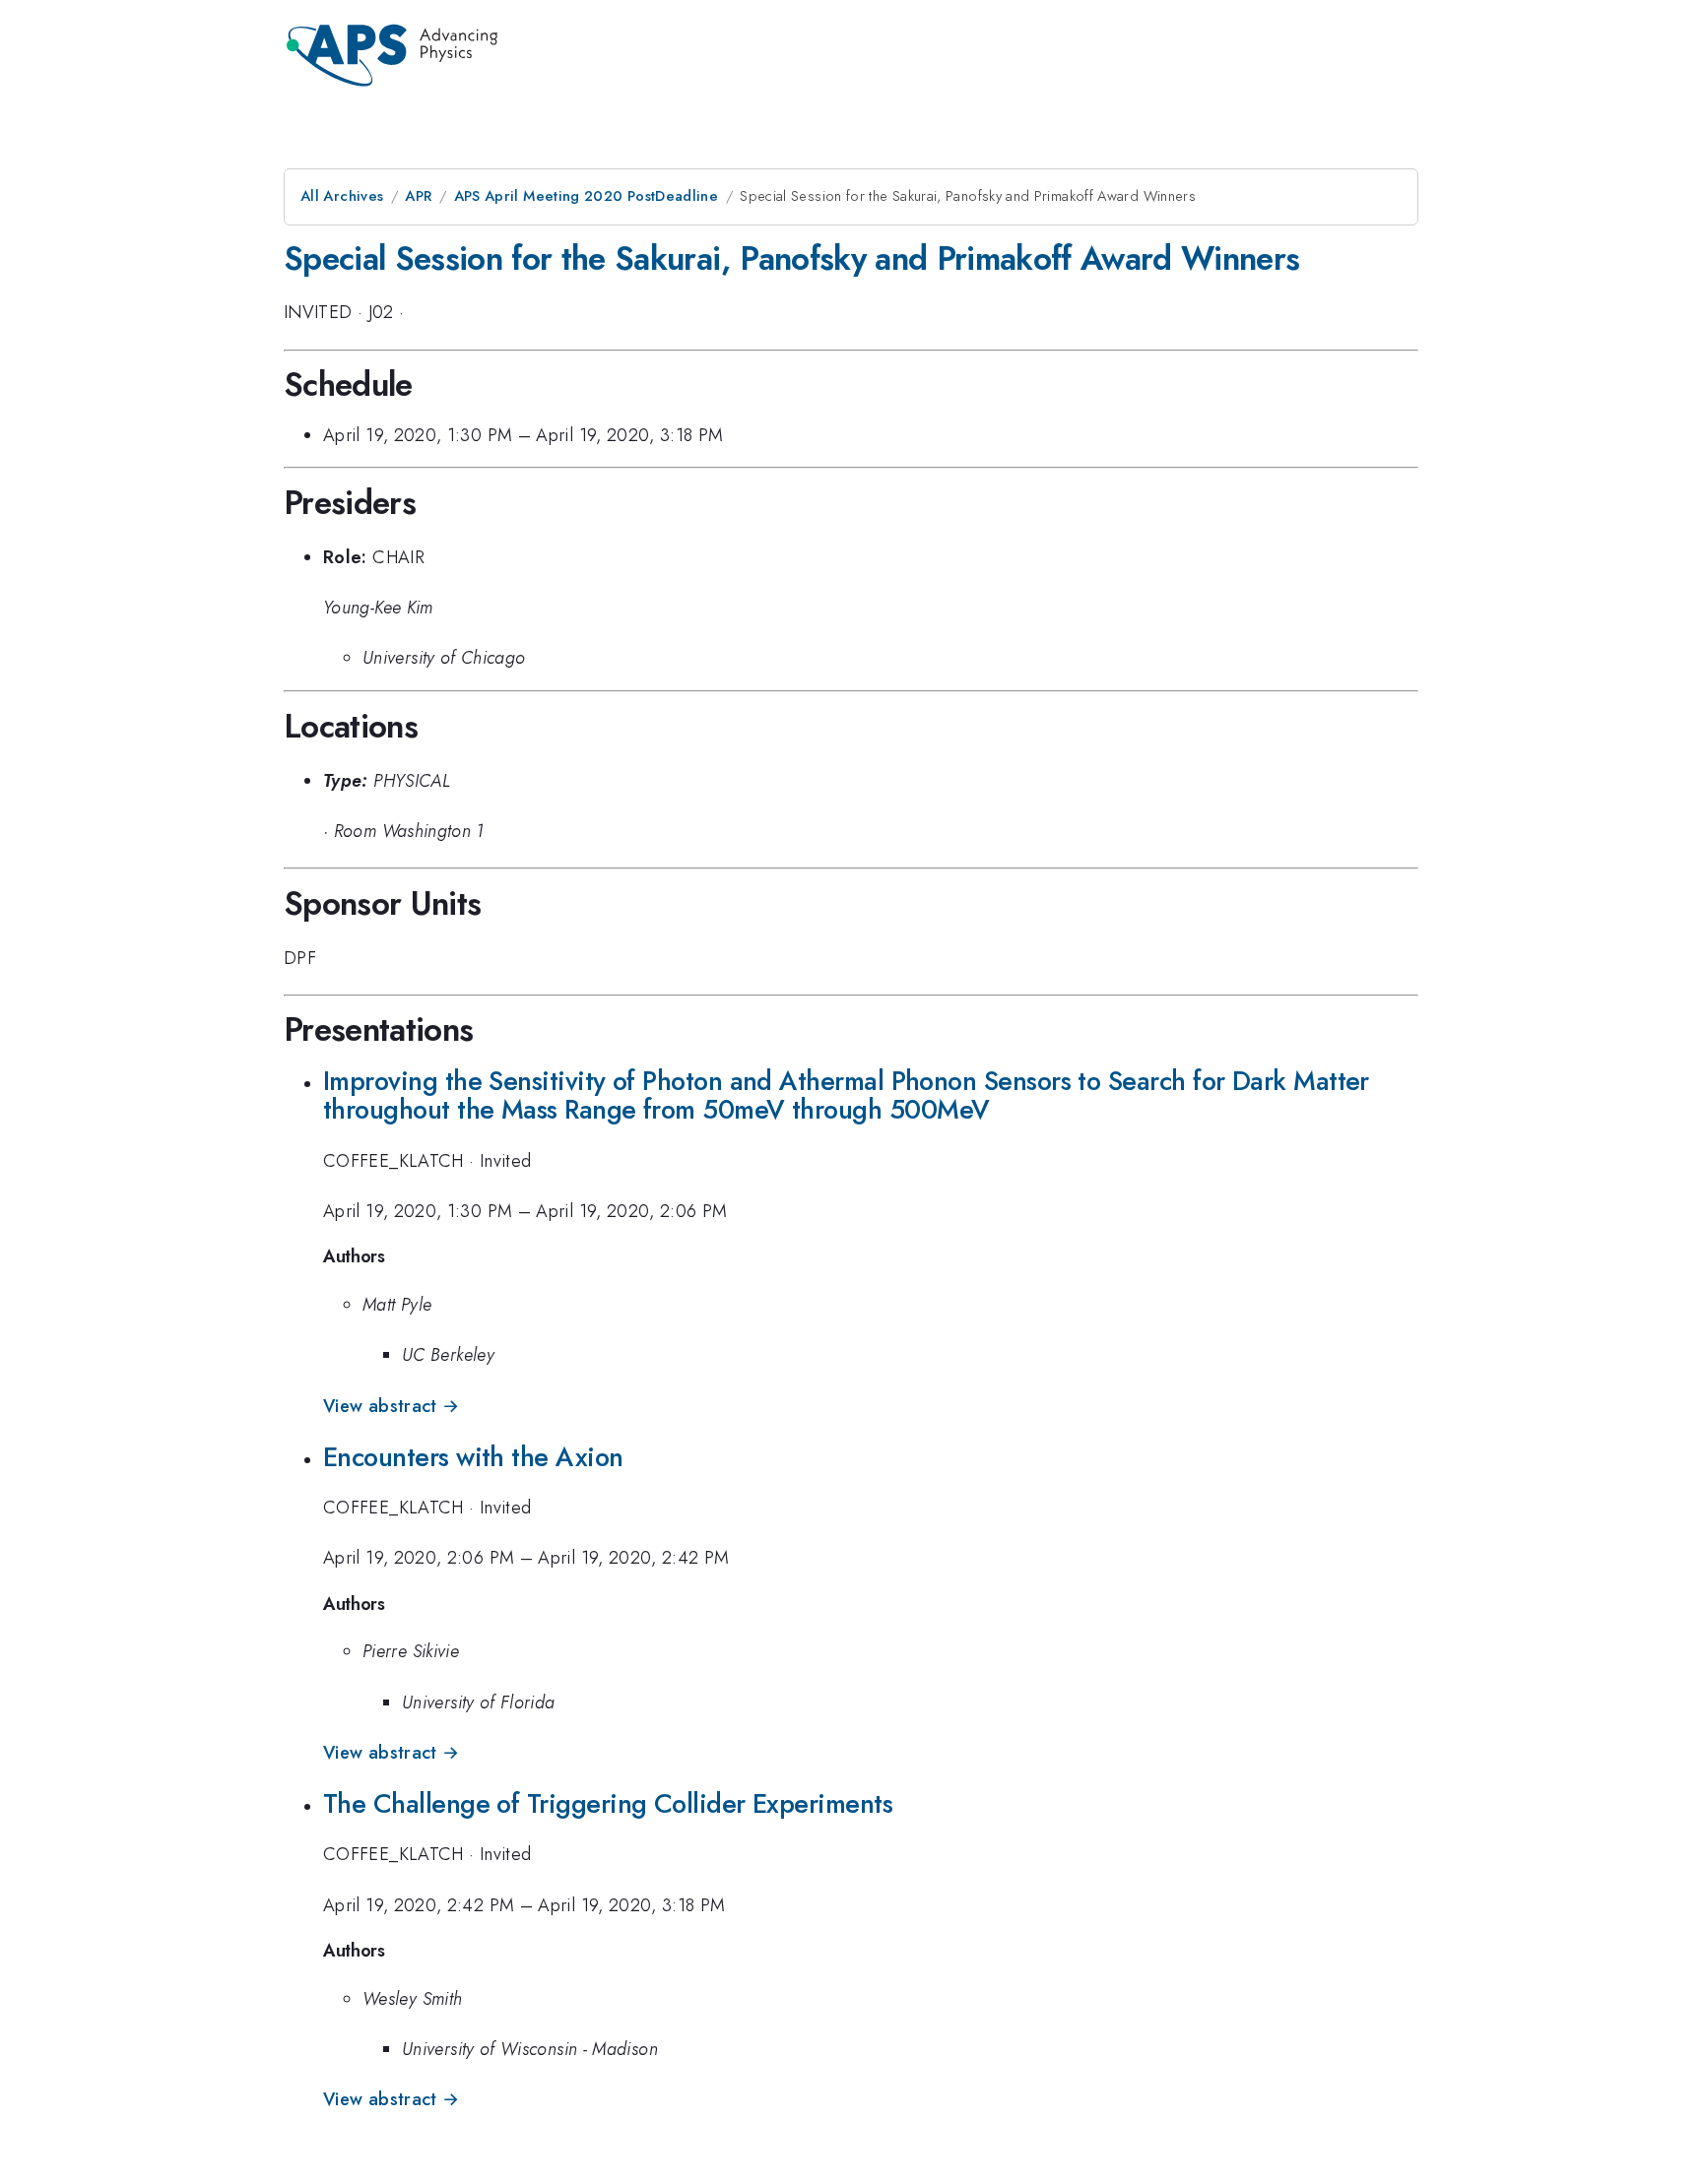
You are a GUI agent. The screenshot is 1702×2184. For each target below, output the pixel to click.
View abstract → (391, 1406)
